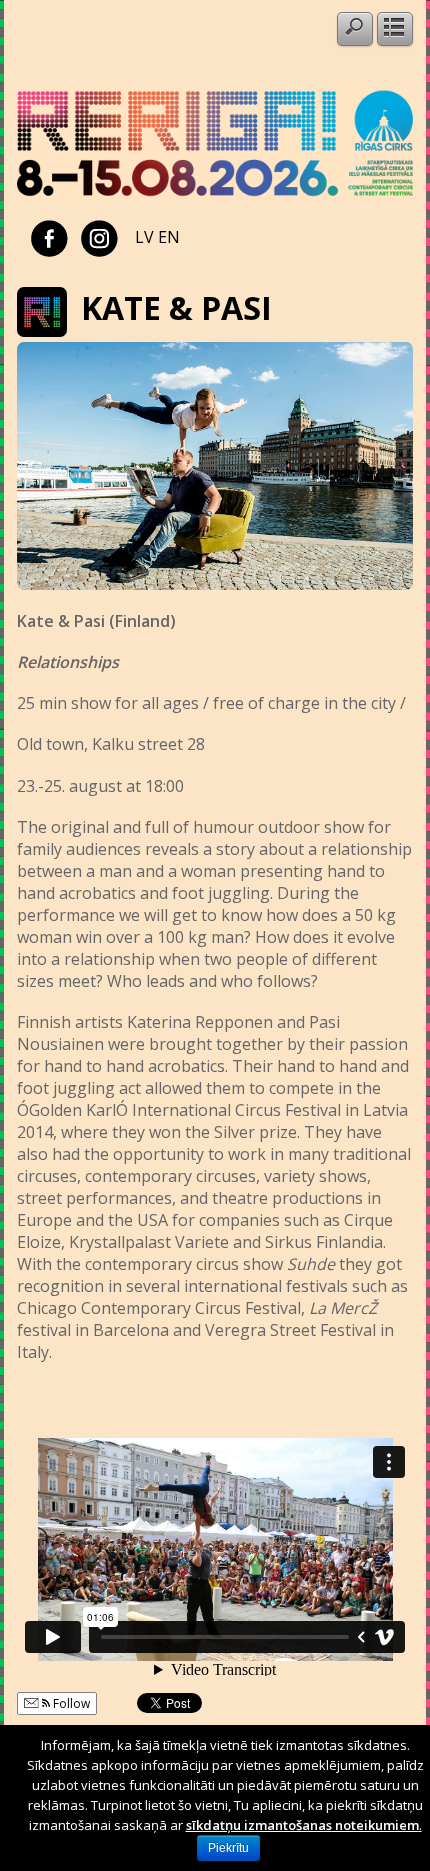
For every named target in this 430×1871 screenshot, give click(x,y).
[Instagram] (99, 237)
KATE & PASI (176, 307)
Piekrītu (228, 1848)
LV (144, 237)
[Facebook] (49, 237)
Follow (70, 1703)
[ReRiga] (215, 196)
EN (169, 237)
